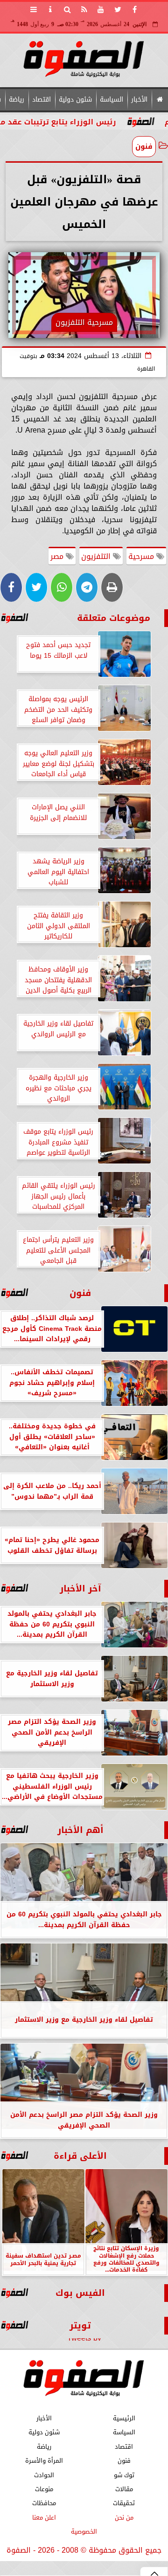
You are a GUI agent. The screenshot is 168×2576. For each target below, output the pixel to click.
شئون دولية (75, 100)
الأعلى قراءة (80, 2156)
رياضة (17, 100)
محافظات (44, 2504)
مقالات (124, 2489)
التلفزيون (97, 556)
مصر (58, 556)
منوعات (44, 2489)
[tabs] (34, 9)
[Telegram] (87, 587)
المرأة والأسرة (44, 2461)
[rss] (84, 9)
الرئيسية (124, 2418)
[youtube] (101, 9)
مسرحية (142, 556)
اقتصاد (42, 100)
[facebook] (134, 9)
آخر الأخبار (80, 1588)
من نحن (124, 2517)
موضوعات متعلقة (114, 618)
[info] (50, 9)
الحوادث (44, 2475)
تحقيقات (124, 2504)
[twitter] (118, 9)
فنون (144, 146)
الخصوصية (84, 2531)
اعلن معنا (44, 2517)
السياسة (112, 100)
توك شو (124, 2475)
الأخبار (139, 100)
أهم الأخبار (80, 1830)
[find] (67, 9)
